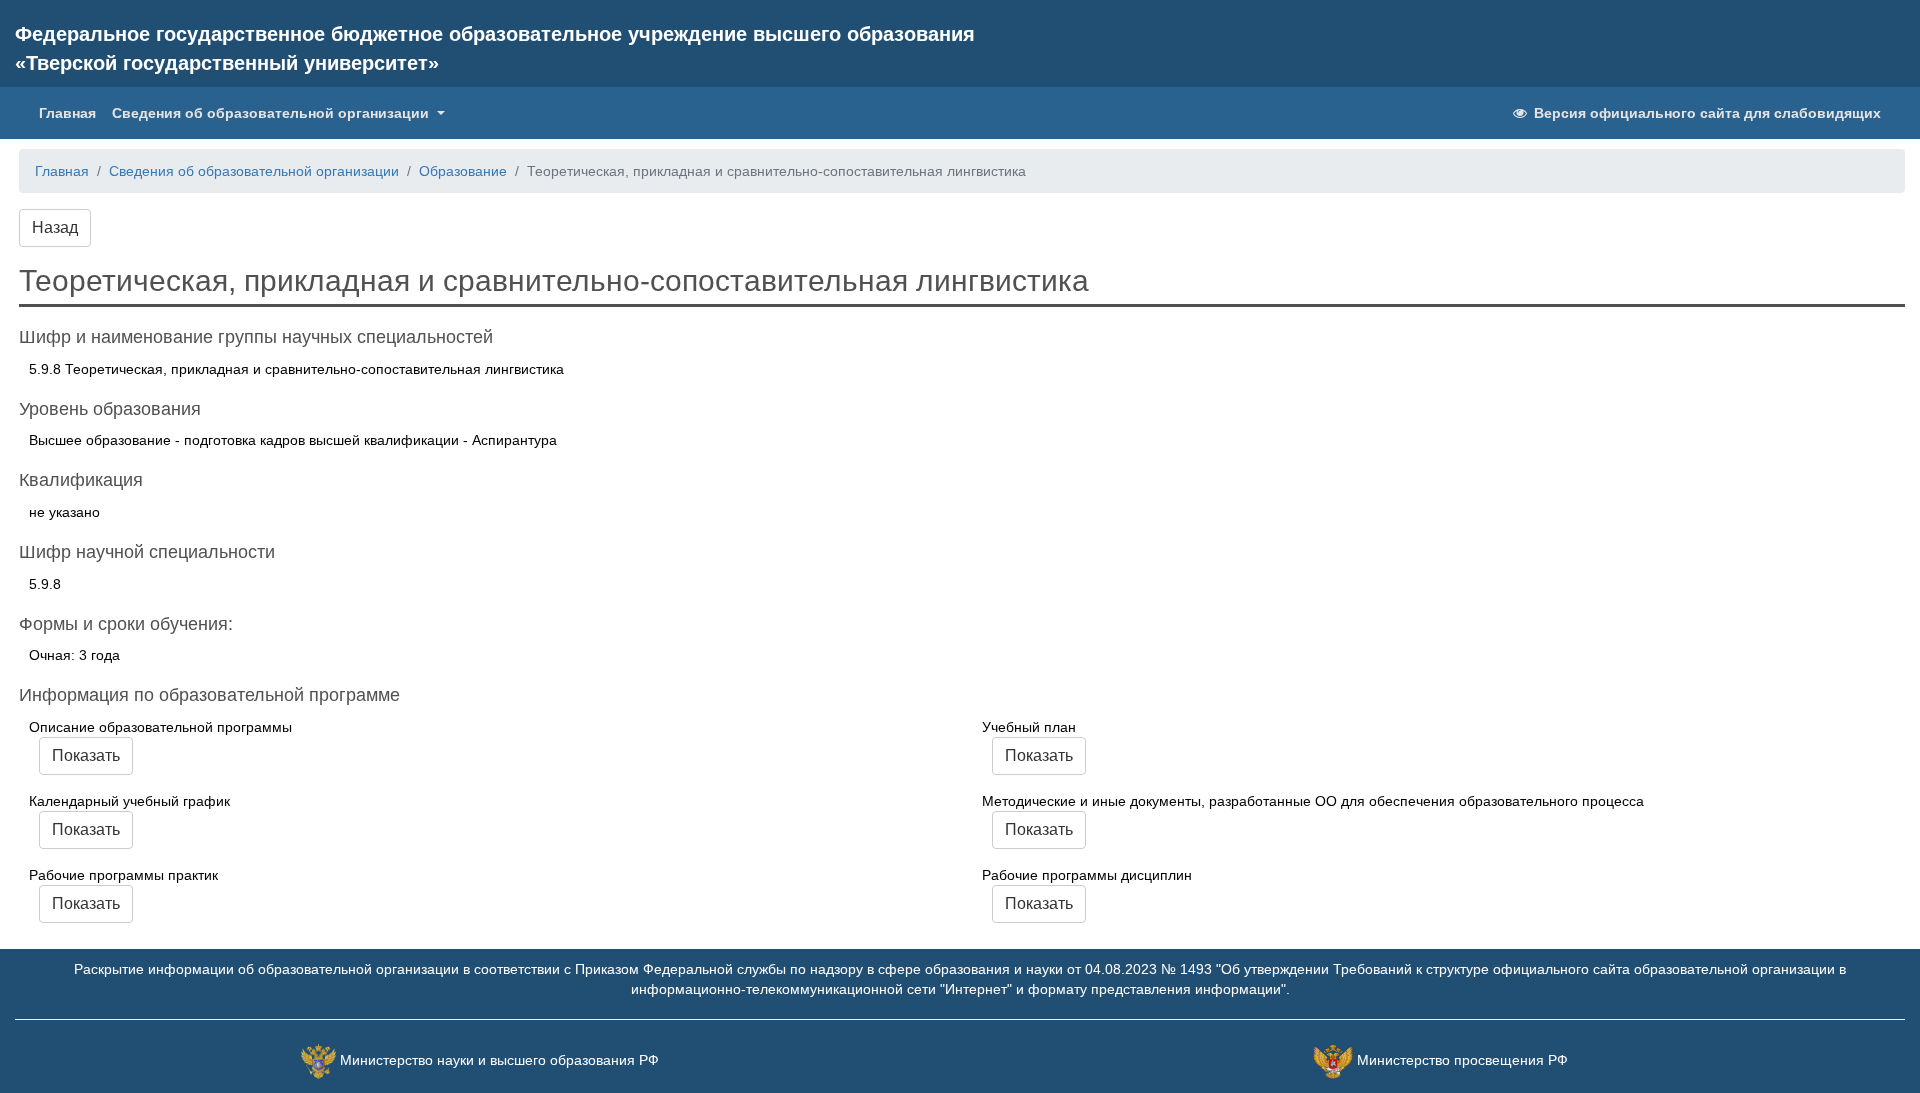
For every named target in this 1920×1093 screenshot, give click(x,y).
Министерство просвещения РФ (1462, 1060)
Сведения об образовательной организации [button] (272, 113)
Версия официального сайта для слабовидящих (1705, 113)
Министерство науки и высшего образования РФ (499, 1060)
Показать (86, 755)
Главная (71, 112)
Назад (55, 227)
